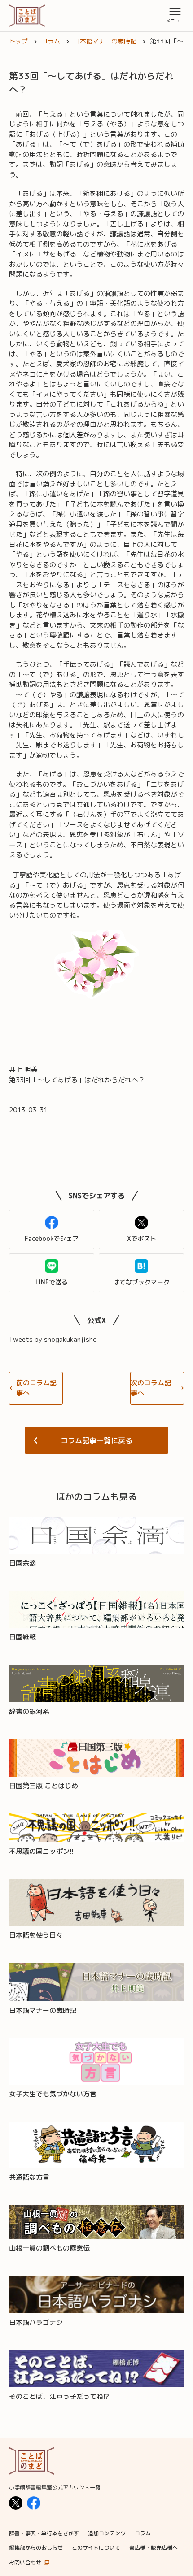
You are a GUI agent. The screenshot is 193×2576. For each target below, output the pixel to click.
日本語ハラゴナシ (36, 2322)
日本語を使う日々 (36, 1935)
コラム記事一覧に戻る (96, 1440)
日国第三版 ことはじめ (44, 1786)
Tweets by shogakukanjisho (53, 1339)
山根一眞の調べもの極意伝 (49, 2248)
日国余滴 (22, 1563)
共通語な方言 (29, 2177)
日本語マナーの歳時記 (43, 2010)
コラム (143, 2533)
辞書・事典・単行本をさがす (44, 2533)
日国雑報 (22, 1637)
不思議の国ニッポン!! (41, 1851)
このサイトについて (96, 2548)
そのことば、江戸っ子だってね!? (59, 2396)
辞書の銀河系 (29, 1711)
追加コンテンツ (107, 2533)
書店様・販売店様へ (154, 2548)
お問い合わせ (25, 2562)
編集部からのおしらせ (36, 2548)
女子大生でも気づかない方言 (53, 2094)
